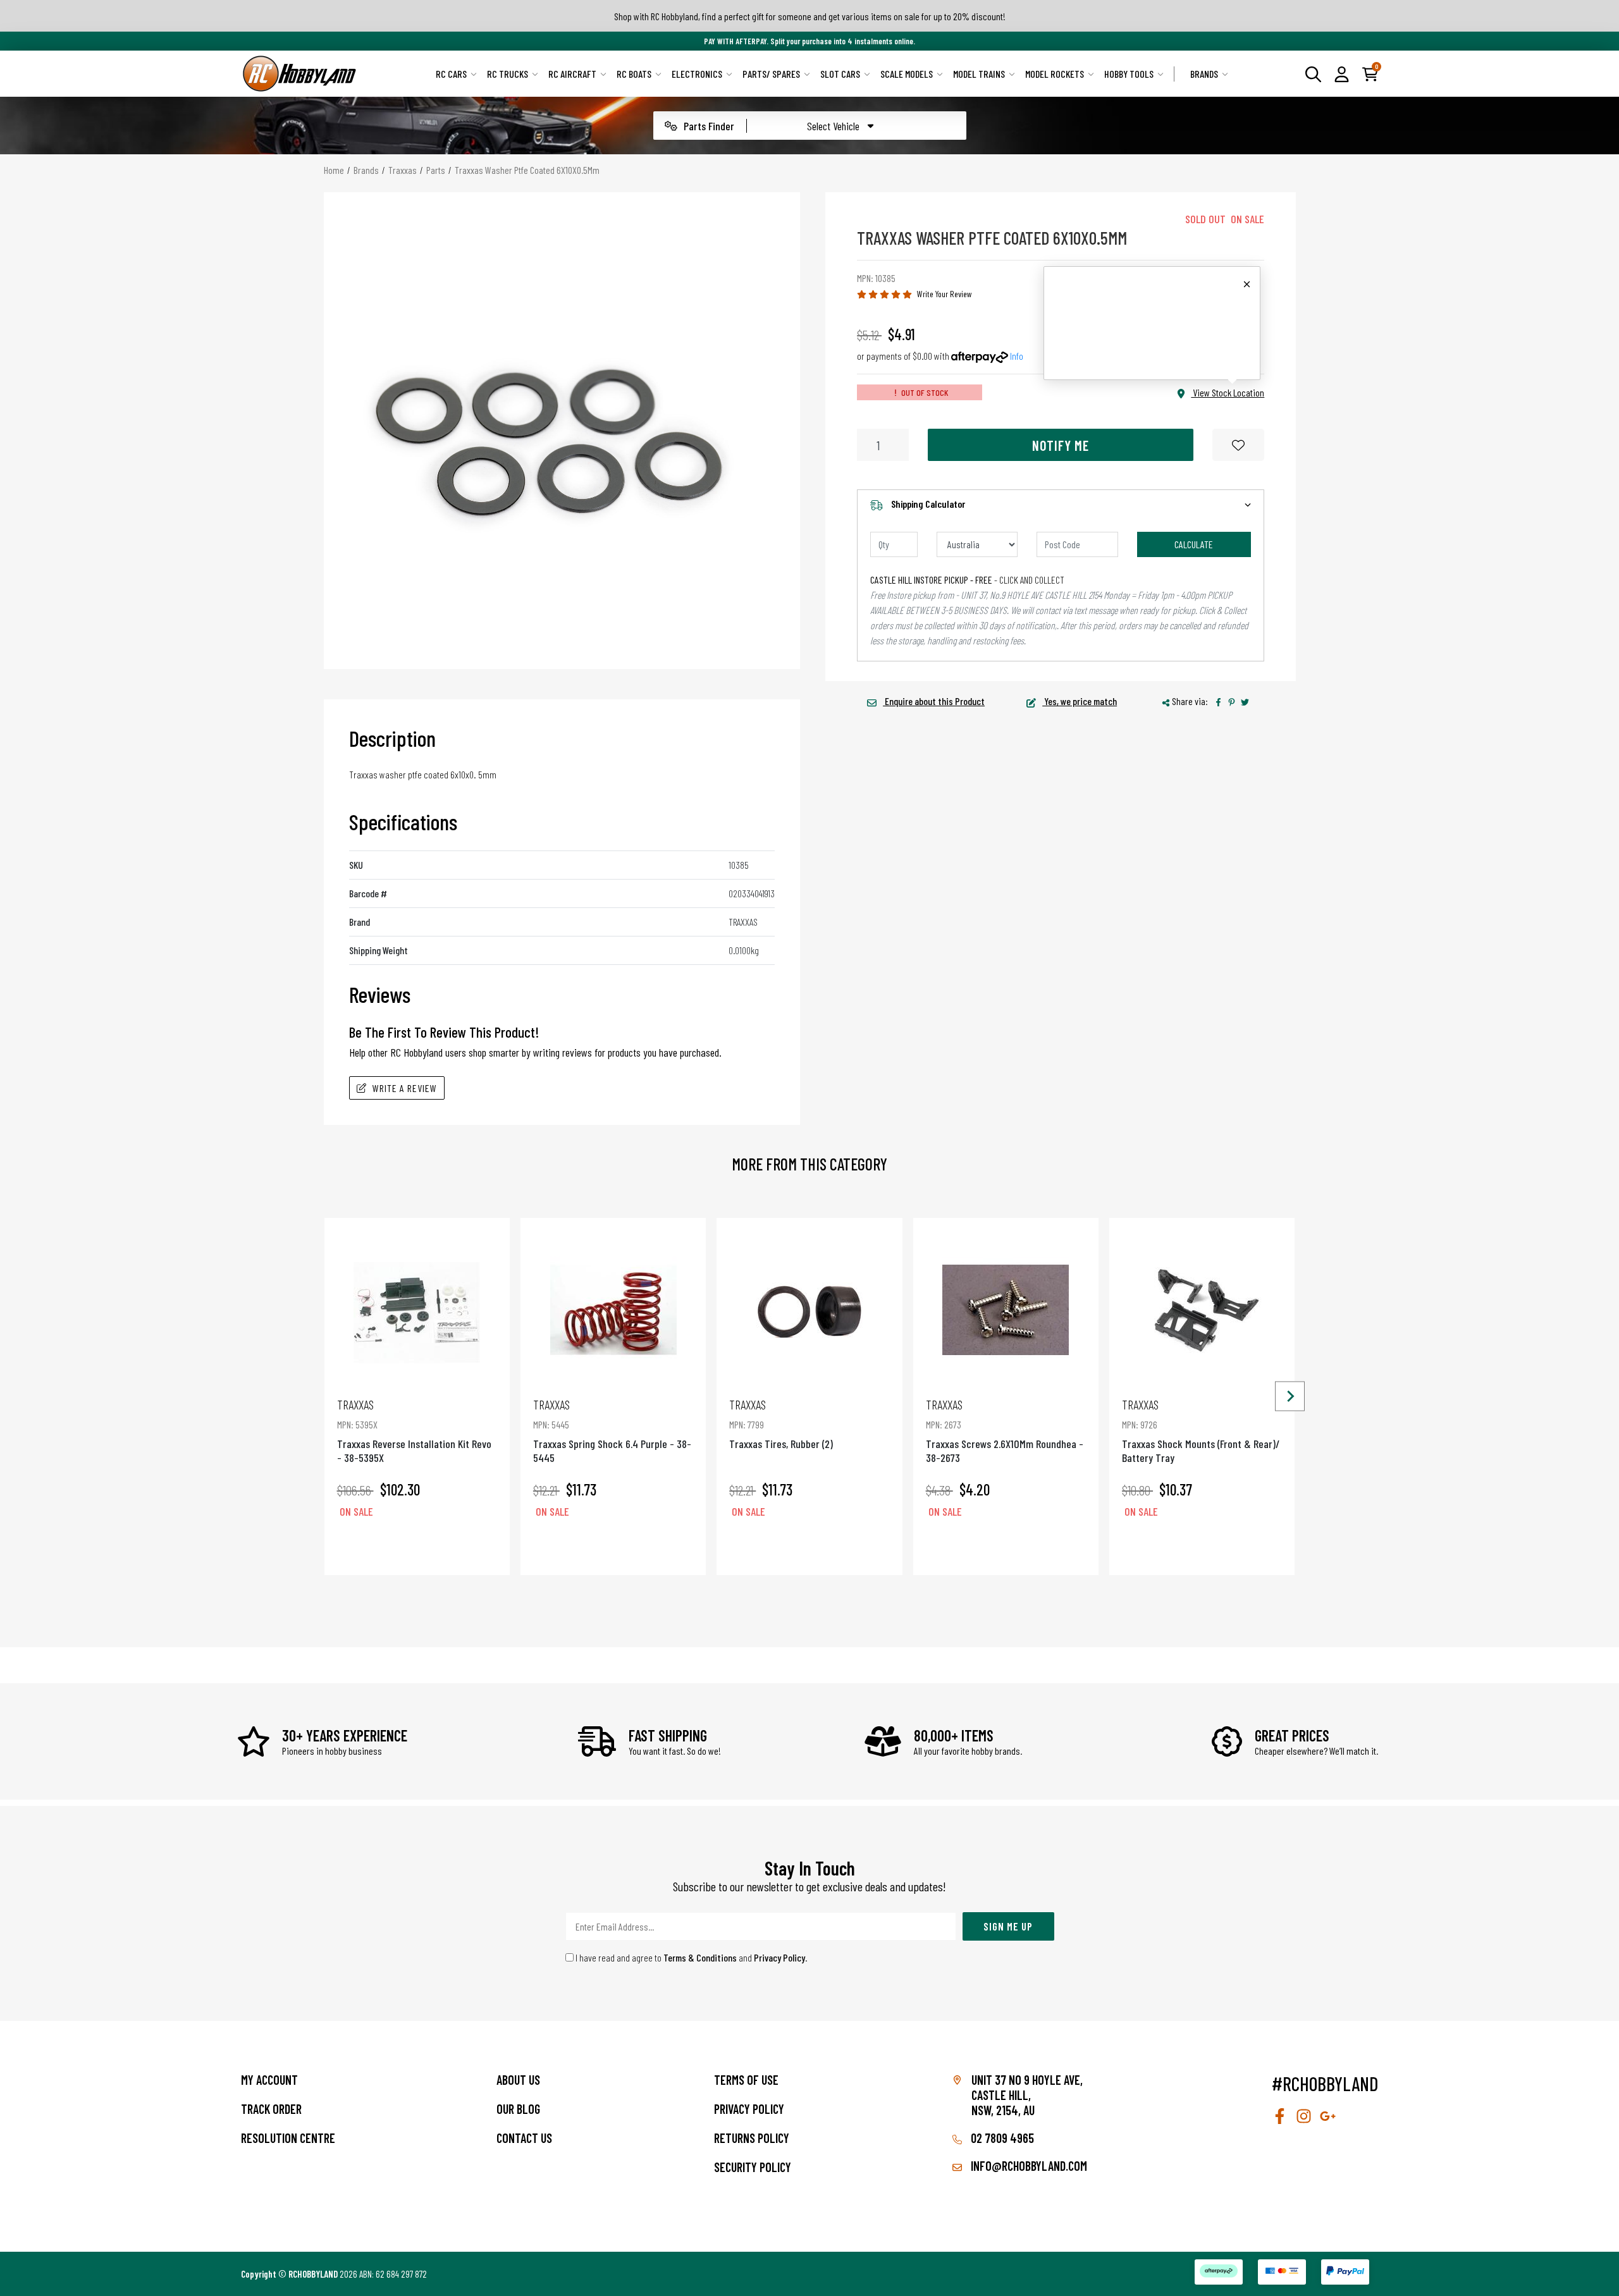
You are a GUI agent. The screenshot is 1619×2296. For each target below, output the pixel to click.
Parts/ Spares (771, 74)
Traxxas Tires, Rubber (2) (781, 1424)
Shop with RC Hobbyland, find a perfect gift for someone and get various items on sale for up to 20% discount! (810, 16)
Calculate (1194, 544)
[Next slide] (1290, 1397)
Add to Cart (417, 1547)
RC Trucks (508, 74)
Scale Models (907, 74)
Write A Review (405, 1088)
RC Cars (451, 74)
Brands (1204, 74)
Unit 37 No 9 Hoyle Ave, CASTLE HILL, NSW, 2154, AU (1027, 2095)
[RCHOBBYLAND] (300, 74)
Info (1017, 356)
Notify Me (1061, 445)
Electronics (697, 74)
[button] (1342, 73)
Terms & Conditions (700, 1957)
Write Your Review (945, 294)
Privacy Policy (779, 1957)
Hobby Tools (1129, 74)
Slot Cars (840, 74)
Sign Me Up (1008, 1926)
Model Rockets (1055, 74)
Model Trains (979, 74)
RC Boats (634, 74)
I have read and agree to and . (691, 1957)
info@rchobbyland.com (1028, 2166)
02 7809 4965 (1001, 2138)
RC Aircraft (572, 74)
